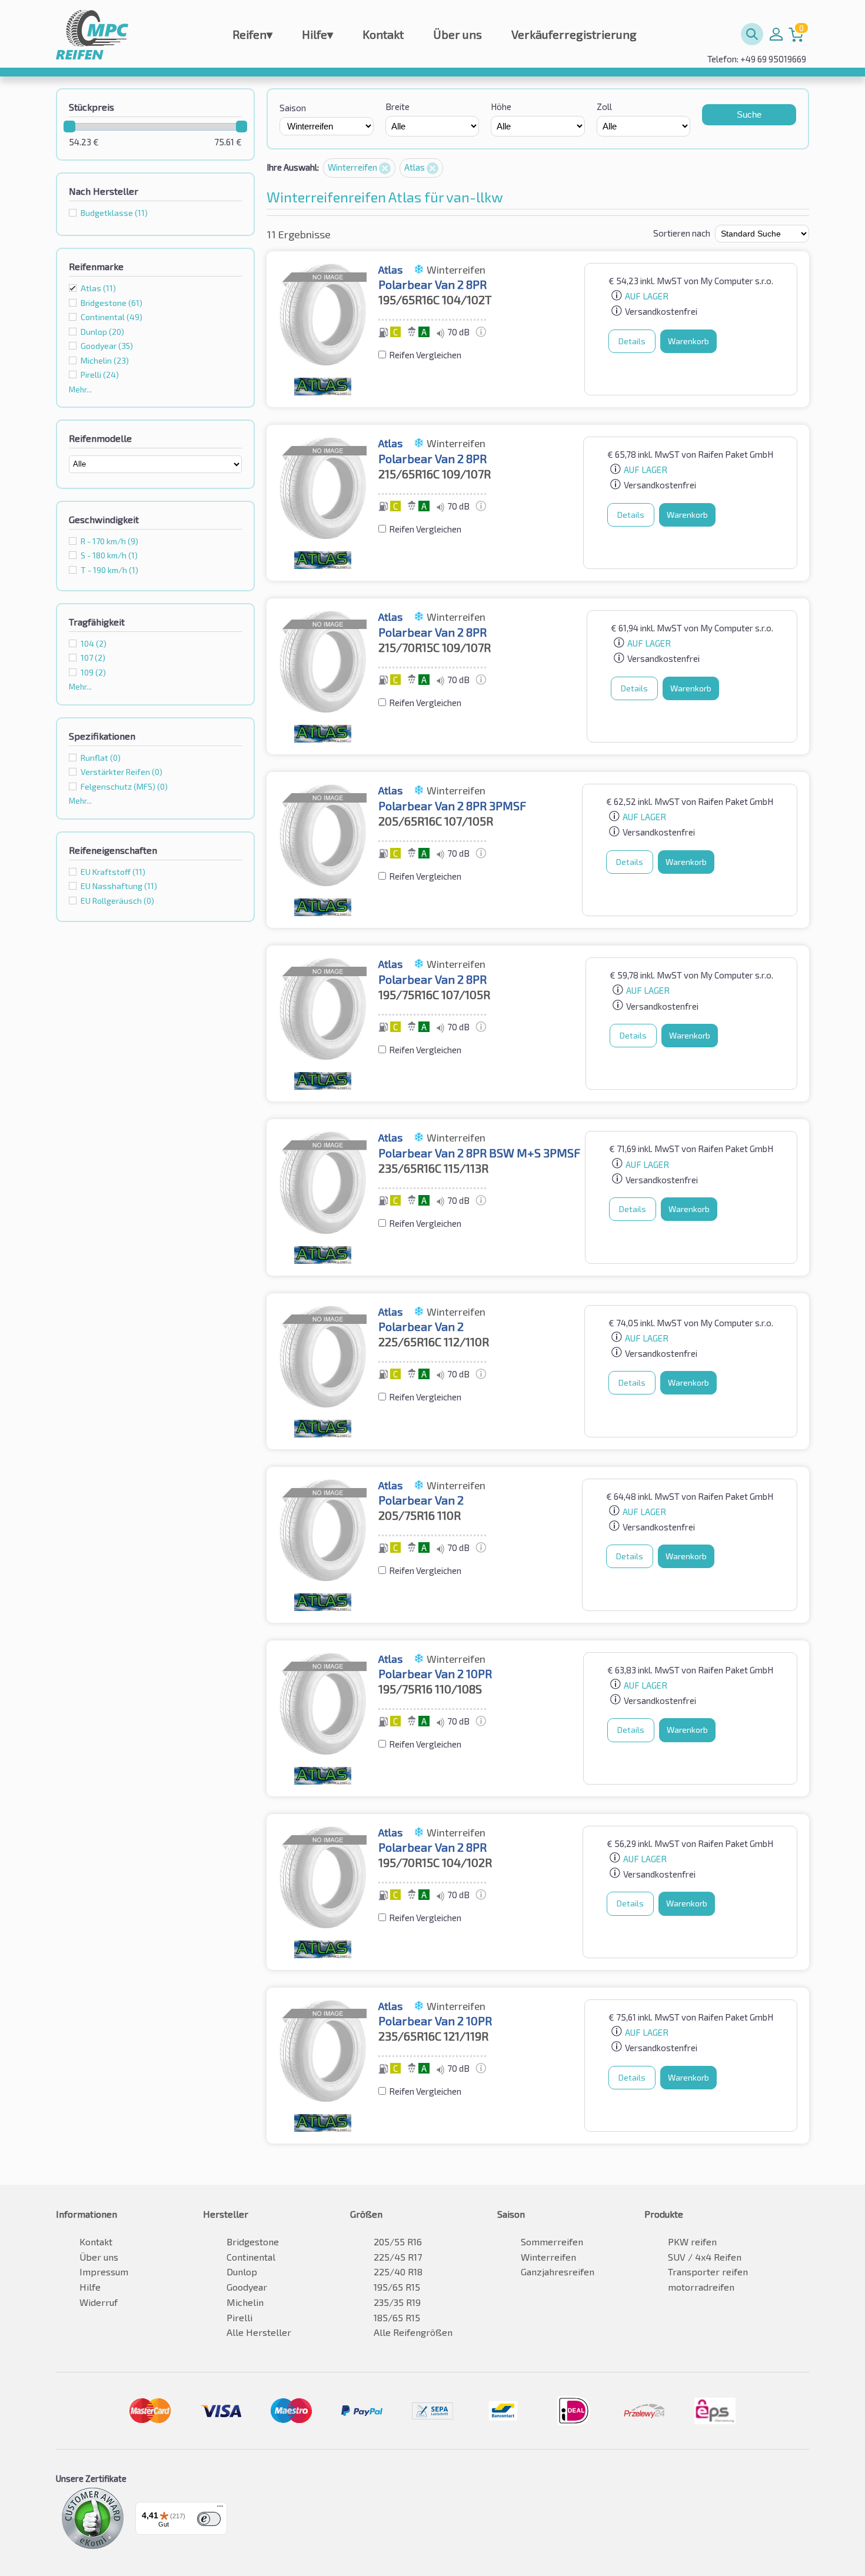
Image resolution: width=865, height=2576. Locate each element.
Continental (251, 2257)
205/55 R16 (398, 2241)
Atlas (98, 288)
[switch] (209, 2519)
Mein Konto (776, 34)
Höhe (501, 106)
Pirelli (239, 2317)
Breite (397, 106)
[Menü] (220, 2509)
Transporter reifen (708, 2272)
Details (632, 341)
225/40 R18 (398, 2272)
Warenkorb (688, 341)
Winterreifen (353, 167)
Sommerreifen (552, 2241)
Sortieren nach (682, 233)
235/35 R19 (397, 2302)
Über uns (458, 34)
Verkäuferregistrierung (574, 34)
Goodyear (247, 2287)
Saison (293, 108)
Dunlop (242, 2272)
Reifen (252, 34)
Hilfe (317, 34)
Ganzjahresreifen (558, 2272)
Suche (749, 114)
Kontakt (383, 34)
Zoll (604, 106)
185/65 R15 (397, 2317)
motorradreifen (701, 2287)
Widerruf (99, 2302)
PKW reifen (692, 2241)
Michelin (245, 2302)
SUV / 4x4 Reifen (705, 2257)
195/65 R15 (397, 2287)
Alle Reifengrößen (413, 2332)
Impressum (104, 2272)
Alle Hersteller (259, 2332)
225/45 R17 (398, 2257)
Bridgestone (253, 2241)
